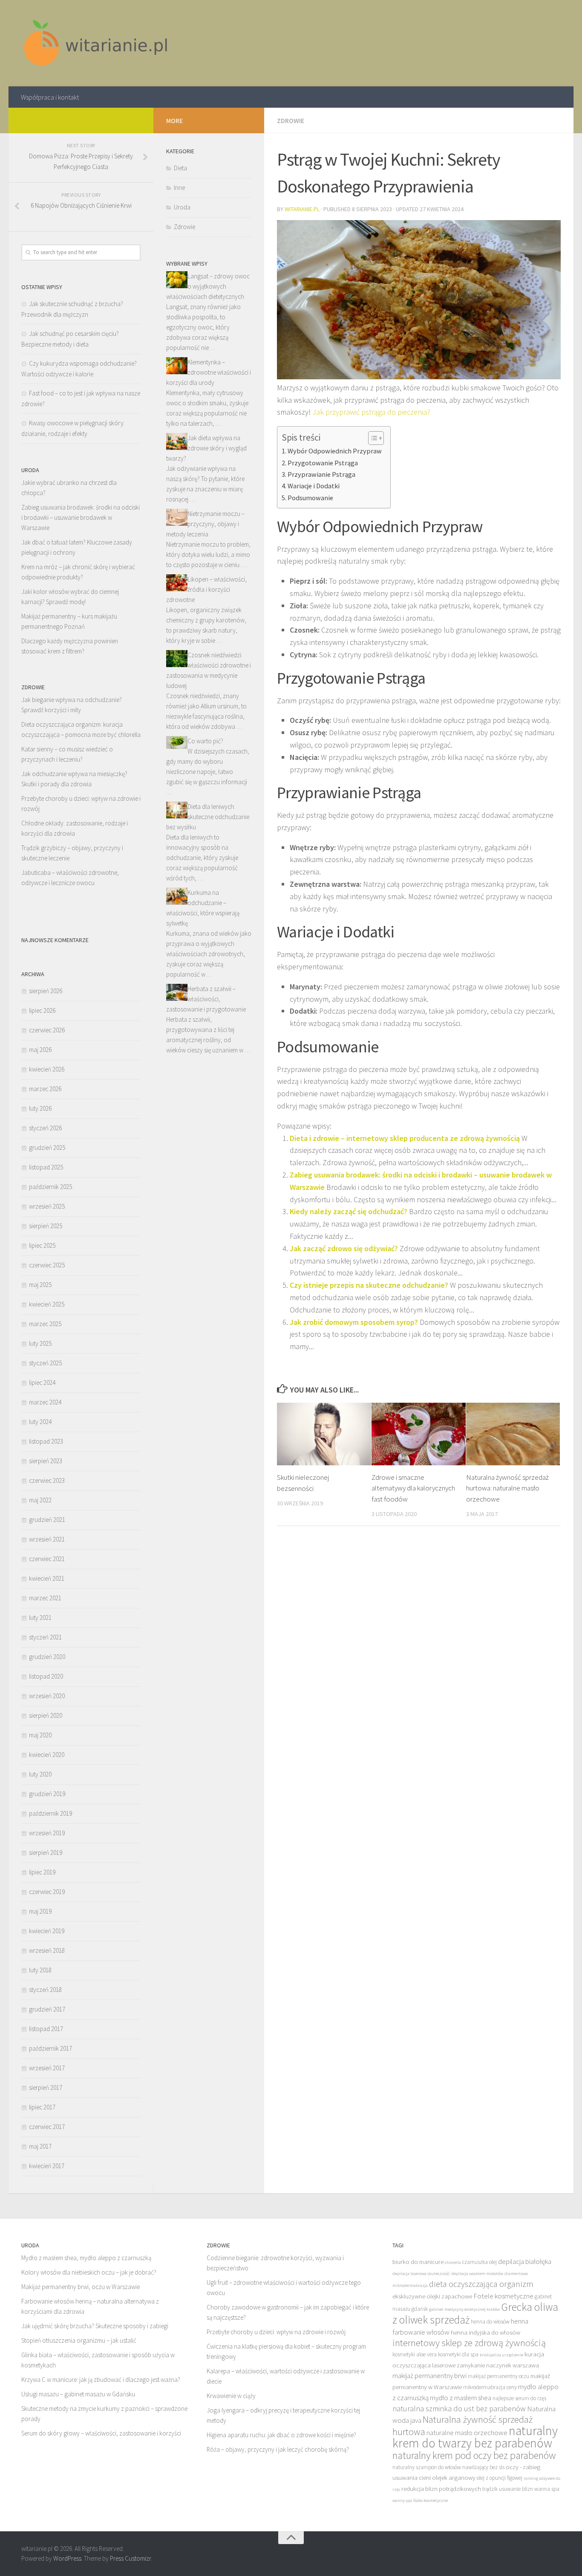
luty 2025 (40, 1343)
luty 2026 (40, 1108)
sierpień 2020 (46, 1715)
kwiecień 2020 (47, 1755)
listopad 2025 (46, 1167)
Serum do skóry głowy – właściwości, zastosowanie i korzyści (101, 2433)
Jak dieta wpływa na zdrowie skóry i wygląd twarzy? (206, 448)
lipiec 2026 (42, 1010)
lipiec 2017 (42, 2107)
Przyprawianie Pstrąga (321, 474)
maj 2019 (40, 1911)
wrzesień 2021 (47, 1539)
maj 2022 (40, 1500)
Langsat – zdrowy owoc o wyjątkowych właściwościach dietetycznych (208, 286)
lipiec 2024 (42, 1383)
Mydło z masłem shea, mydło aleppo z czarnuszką (86, 2258)
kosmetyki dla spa (458, 2354)
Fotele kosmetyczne (503, 2296)
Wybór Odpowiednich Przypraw (335, 451)
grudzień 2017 (47, 2009)
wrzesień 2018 (47, 1950)
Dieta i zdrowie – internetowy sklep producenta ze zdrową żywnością (405, 1138)
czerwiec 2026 (47, 1030)
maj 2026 (40, 1050)
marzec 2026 (45, 1089)
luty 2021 (40, 1618)
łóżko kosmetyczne (431, 2500)
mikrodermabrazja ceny (490, 2387)
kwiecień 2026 (47, 1069)
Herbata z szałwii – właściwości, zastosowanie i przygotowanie (206, 999)
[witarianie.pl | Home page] (97, 43)
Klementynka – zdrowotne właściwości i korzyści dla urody (209, 372)
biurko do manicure (418, 2262)
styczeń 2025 (45, 1363)
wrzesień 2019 (47, 1833)
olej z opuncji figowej (500, 2478)
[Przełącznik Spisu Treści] (372, 438)
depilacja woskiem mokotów (477, 2274)
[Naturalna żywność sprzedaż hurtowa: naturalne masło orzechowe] (513, 1434)
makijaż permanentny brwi (429, 2375)
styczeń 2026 (45, 1128)
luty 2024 (40, 1422)
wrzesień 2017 (47, 2068)
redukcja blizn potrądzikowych (441, 2489)
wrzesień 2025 (47, 1206)
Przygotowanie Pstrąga (323, 463)
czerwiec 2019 (47, 1892)
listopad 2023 (46, 1441)
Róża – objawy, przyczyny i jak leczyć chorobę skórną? (278, 2449)
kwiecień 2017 (47, 2166)
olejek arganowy (454, 2477)
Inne (179, 188)
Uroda (182, 207)
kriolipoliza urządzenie (501, 2355)
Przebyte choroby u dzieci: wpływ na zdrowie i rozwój (276, 2332)
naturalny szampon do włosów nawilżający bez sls (448, 2467)
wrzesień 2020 (47, 1696)
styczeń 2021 (45, 1637)
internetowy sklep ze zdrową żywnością (469, 2343)
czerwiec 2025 (47, 1265)
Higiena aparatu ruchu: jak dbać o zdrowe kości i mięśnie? (281, 2435)
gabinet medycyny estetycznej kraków (464, 2309)
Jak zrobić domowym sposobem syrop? (354, 1322)
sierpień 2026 (46, 991)
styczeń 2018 (45, 1990)
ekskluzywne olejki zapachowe (432, 2296)
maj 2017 (40, 2146)
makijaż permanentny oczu (498, 2376)
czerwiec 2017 (47, 2127)
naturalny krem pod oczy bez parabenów (474, 2455)
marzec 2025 (45, 1324)
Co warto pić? (205, 741)
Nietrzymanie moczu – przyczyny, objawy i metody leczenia (205, 524)
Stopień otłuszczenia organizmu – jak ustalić (79, 2340)
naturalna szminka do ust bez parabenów (459, 2408)
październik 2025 (50, 1187)
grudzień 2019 (47, 1794)
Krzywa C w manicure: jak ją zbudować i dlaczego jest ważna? (101, 2380)
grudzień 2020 (47, 1657)
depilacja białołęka (525, 2261)
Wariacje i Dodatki (314, 486)
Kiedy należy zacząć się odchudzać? (349, 1211)
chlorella (453, 2262)
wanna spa (547, 2489)
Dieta (180, 168)
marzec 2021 (45, 1598)
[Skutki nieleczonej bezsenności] (324, 1434)
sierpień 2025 (46, 1226)
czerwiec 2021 (47, 1559)
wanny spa (402, 2500)
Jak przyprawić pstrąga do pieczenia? (371, 412)
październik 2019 (50, 1813)
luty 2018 (40, 1970)
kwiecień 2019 (47, 1931)
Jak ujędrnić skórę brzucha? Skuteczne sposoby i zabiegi (95, 2326)
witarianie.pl (302, 209)
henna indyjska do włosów (485, 2332)
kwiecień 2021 (47, 1578)
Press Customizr (130, 2558)
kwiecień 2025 (47, 1304)
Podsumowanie (310, 498)
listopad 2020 (46, 1676)
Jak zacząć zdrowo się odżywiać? (344, 1248)
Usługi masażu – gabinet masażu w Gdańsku (78, 2394)
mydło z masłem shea (461, 2398)
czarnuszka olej (480, 2262)
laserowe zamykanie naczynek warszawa (485, 2365)
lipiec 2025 (42, 1245)
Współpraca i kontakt (50, 97)
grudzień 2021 (47, 1520)
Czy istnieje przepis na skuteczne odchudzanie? (369, 1285)
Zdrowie (291, 120)
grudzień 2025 (47, 1148)
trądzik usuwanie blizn (508, 2489)
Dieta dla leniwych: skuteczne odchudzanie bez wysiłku (208, 817)
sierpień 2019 (46, 1852)
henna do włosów (490, 2322)
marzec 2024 (45, 1402)
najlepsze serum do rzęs (519, 2398)
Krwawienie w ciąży (231, 2396)
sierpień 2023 (46, 1461)
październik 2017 (50, 2048)
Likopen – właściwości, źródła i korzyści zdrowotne (206, 589)
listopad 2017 (46, 2029)
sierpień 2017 (46, 2087)
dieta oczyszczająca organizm (481, 2284)
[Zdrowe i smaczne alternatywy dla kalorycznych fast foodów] (419, 1434)
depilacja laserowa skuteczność (421, 2274)
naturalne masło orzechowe (467, 2433)
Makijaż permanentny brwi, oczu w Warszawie (81, 2287)
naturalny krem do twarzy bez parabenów (475, 2437)
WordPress (67, 2558)
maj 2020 (40, 1735)
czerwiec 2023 (47, 1480)
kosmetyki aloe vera (415, 2354)
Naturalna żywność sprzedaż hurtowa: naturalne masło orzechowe (507, 1488)
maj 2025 (40, 1285)
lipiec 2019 (42, 1872)
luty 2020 (40, 1774)
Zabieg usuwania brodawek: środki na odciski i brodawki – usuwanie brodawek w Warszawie (81, 517)
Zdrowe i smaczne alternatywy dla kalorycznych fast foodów (413, 1488)
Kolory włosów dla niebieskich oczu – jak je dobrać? (89, 2272)
